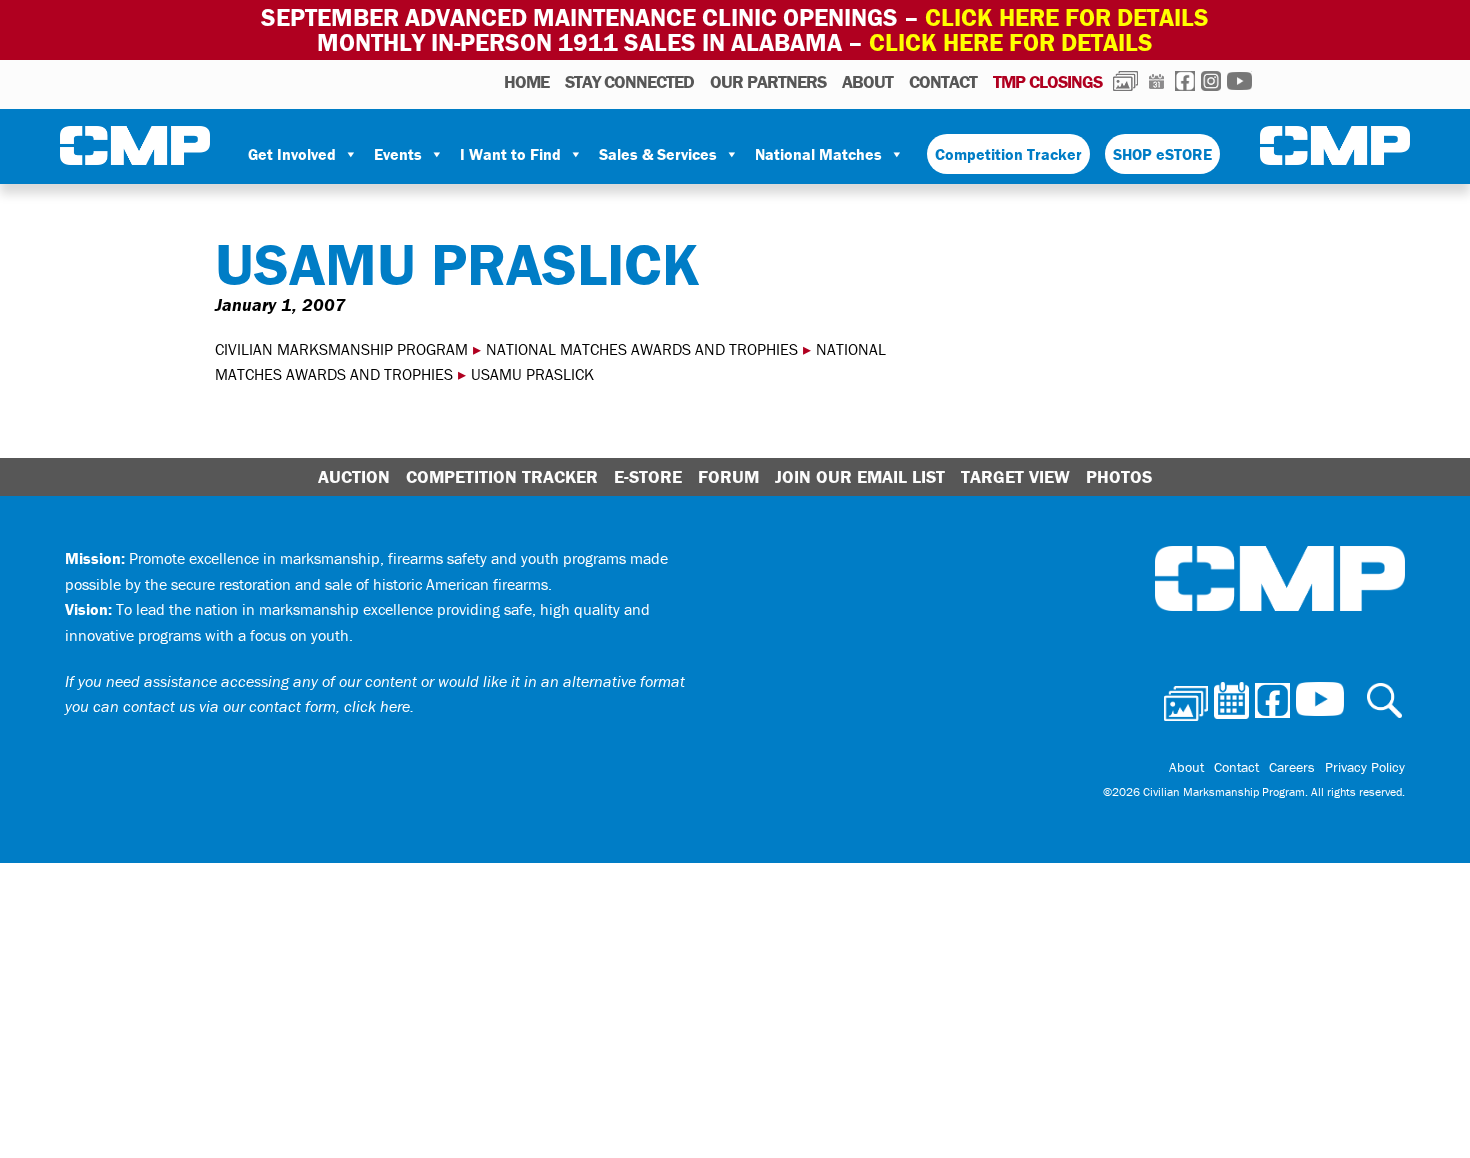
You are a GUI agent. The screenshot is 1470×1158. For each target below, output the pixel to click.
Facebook (1185, 81)
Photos (1125, 81)
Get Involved (292, 154)
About (867, 81)
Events (398, 154)
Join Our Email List (860, 476)
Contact (943, 81)
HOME (526, 81)
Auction (354, 476)
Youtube (1239, 81)
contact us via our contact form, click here (266, 706)
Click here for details (1067, 17)
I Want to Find (510, 154)
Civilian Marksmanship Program (135, 146)
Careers (1292, 767)
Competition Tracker (1008, 154)
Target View (1015, 476)
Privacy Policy (1365, 767)
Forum (728, 476)
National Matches (818, 154)
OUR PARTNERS (768, 81)
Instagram (1211, 81)
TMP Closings (1047, 81)
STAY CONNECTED (629, 81)
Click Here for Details (1011, 42)
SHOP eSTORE (1162, 154)
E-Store (648, 476)
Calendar (1156, 81)
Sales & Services (658, 154)
